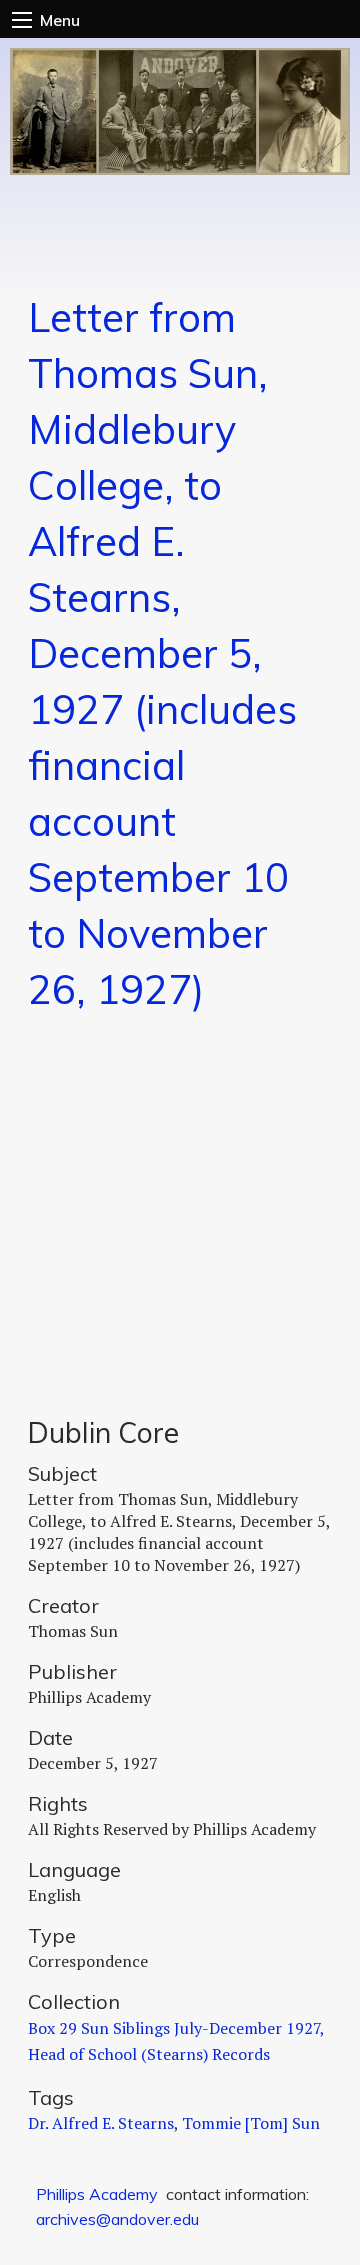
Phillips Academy (97, 2194)
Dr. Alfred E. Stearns (101, 2123)
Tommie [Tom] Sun (251, 2123)
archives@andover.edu (117, 2219)
